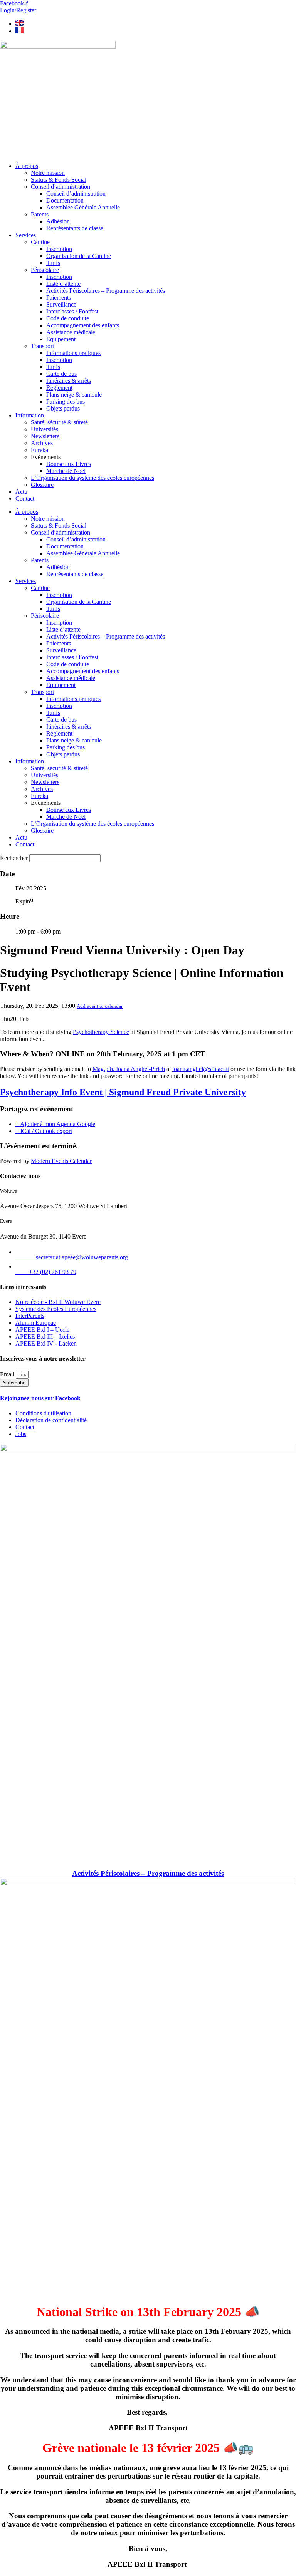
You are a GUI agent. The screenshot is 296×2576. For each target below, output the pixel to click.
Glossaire (42, 485)
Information (30, 415)
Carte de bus (61, 374)
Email (8, 1374)
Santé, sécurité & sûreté (59, 422)
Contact (25, 499)
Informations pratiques (73, 353)
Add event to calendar (100, 1006)
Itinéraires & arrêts (69, 381)
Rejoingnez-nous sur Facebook (40, 1398)
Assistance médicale (71, 332)
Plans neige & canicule (74, 395)
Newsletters (45, 436)
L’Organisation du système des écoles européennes (92, 478)
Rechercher (15, 858)
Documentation (65, 200)
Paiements (59, 297)
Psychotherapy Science (101, 1032)
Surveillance (61, 304)
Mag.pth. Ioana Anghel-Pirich (129, 1069)
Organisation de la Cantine (79, 256)
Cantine (40, 242)
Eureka (40, 450)
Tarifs (53, 263)
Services (26, 235)
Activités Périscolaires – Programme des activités (106, 291)
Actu (21, 492)
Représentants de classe (75, 228)
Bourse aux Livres (69, 464)
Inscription (59, 249)
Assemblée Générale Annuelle (83, 207)
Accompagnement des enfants (83, 325)
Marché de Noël (66, 471)
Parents (40, 214)
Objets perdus (63, 408)
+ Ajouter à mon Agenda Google (55, 1124)
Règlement (59, 388)
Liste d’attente (63, 284)
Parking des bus (66, 401)
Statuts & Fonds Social (59, 180)
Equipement (61, 339)
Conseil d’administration (61, 187)
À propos (27, 166)
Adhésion (58, 221)
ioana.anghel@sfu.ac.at (201, 1069)
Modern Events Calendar (61, 1161)
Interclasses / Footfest (72, 311)
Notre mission (48, 173)
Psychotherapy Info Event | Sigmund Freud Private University (123, 1092)
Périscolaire (45, 270)
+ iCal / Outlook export (44, 1131)
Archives (42, 443)
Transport (42, 346)
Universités (45, 429)
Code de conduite (68, 318)
